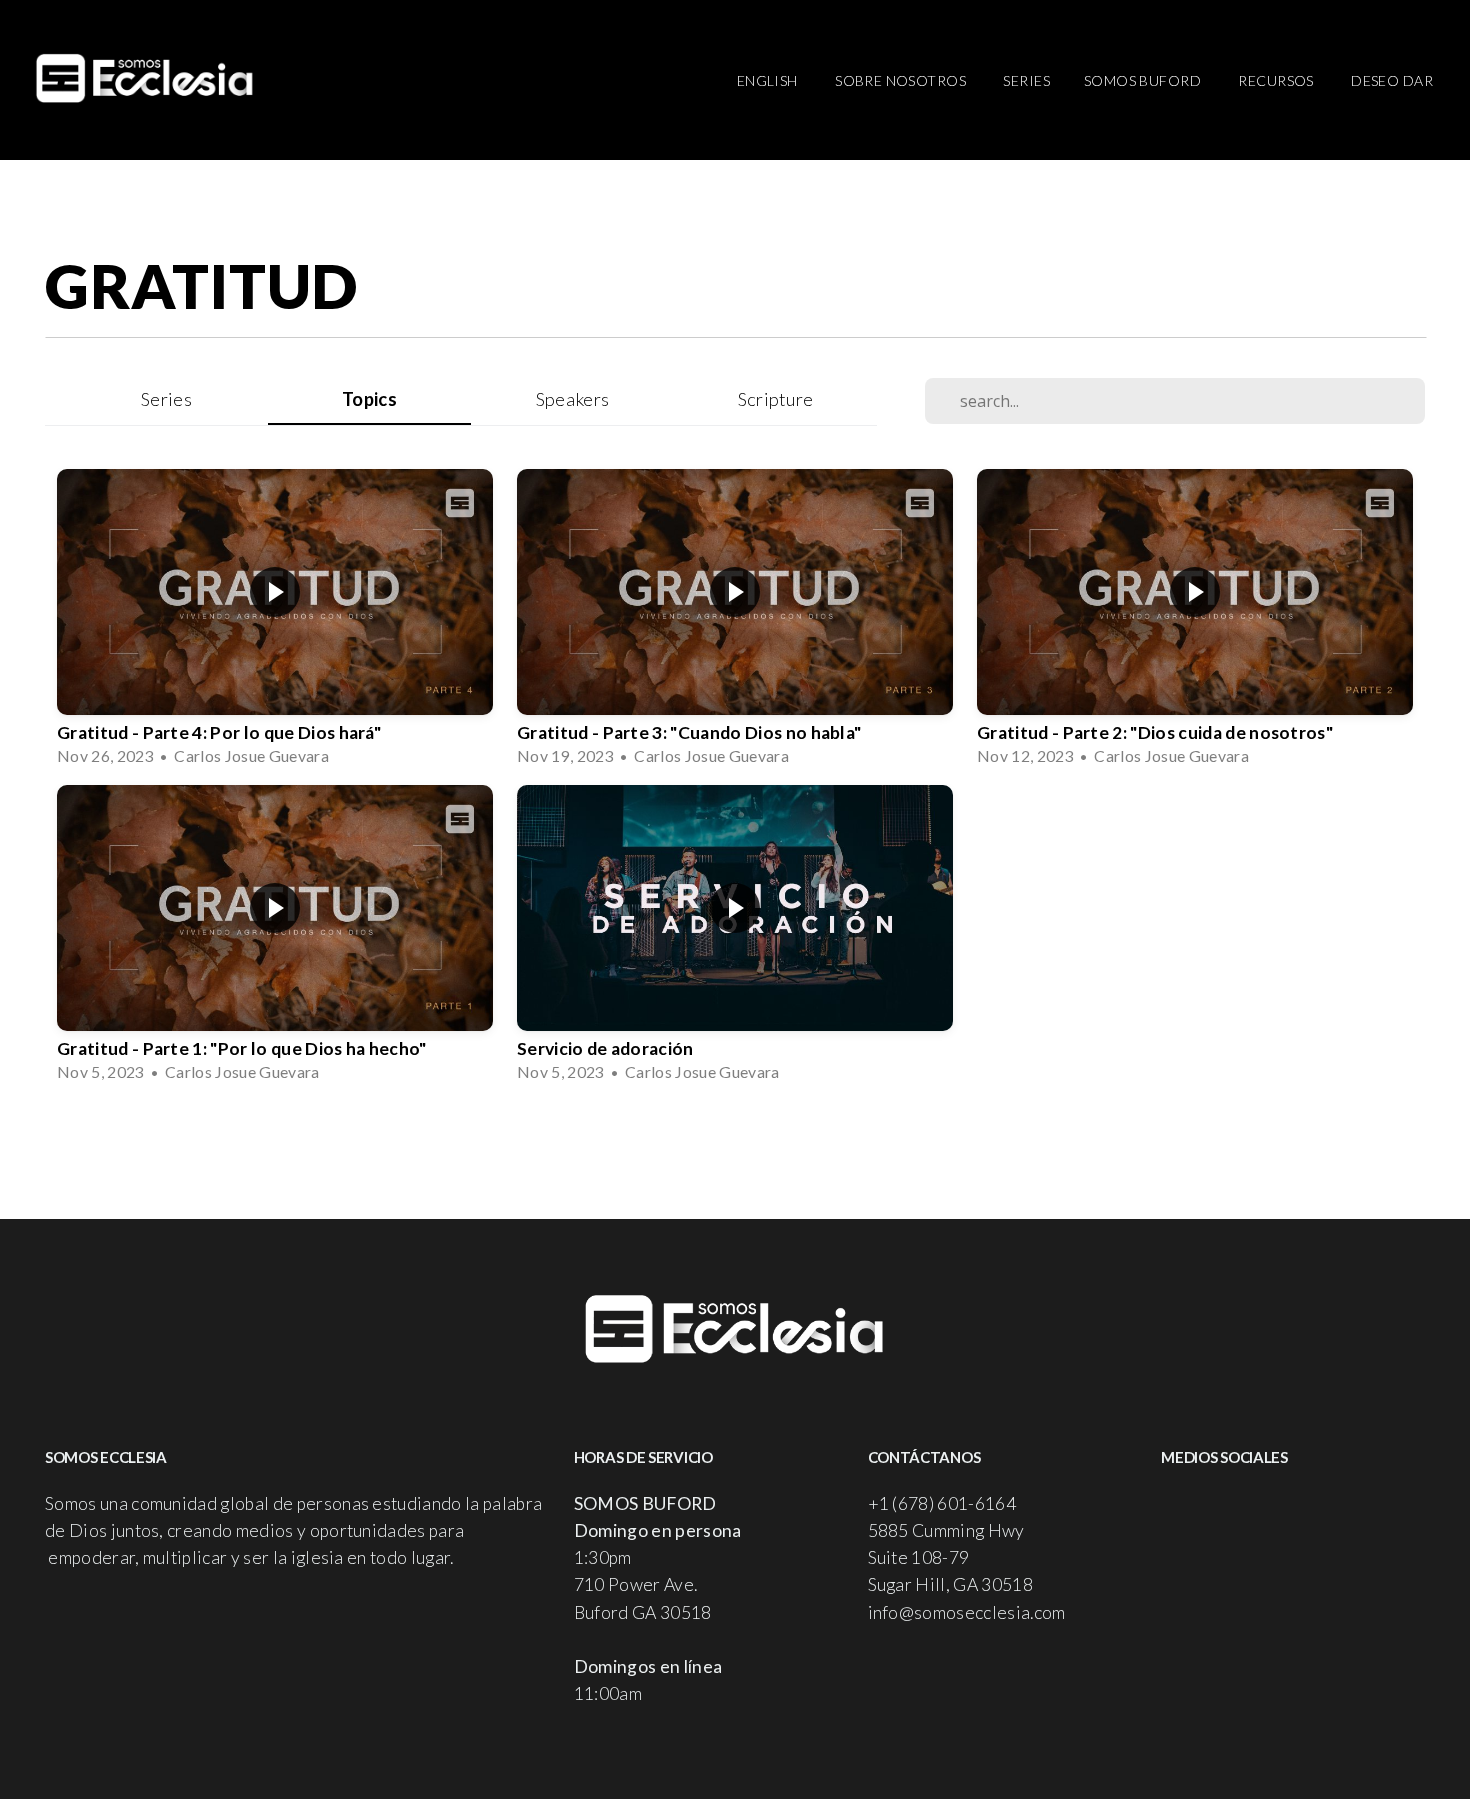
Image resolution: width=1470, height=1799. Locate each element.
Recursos (1277, 80)
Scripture (776, 399)
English (769, 80)
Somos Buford (1144, 80)
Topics (369, 399)
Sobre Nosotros (902, 80)
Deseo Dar (1392, 80)
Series (1026, 80)
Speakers (573, 399)
